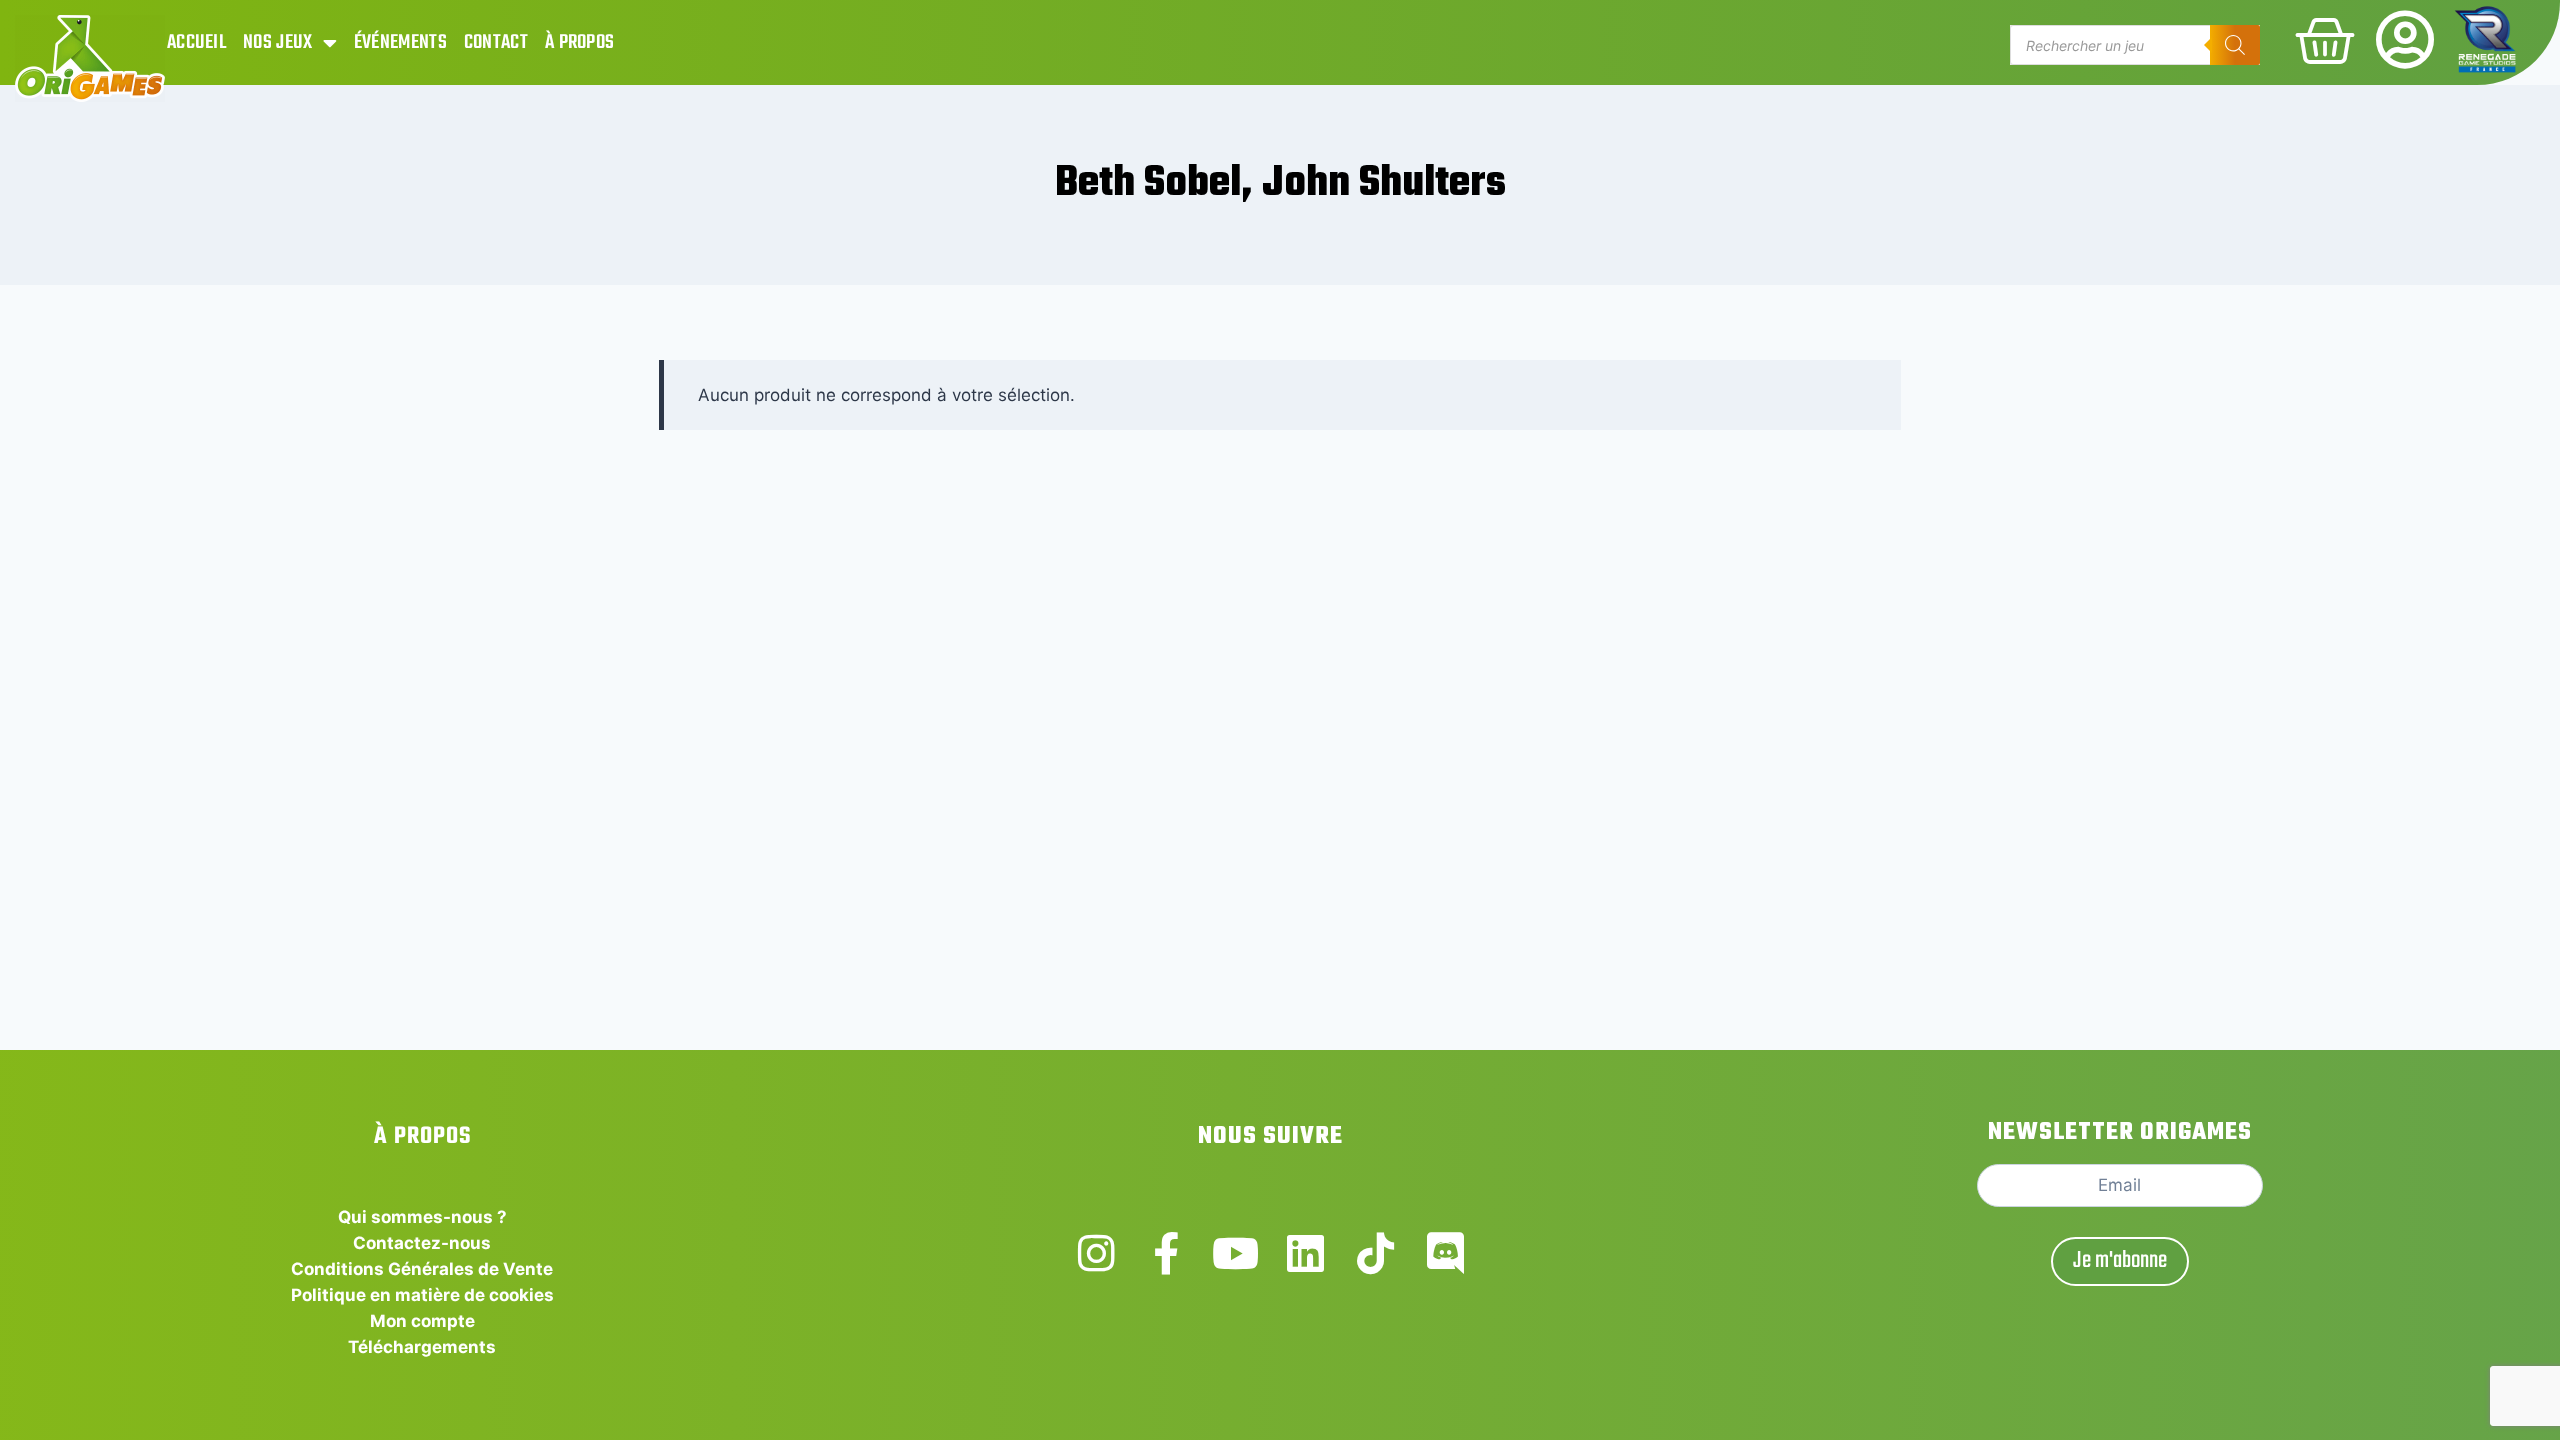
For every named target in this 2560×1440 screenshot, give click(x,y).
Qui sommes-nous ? (422, 1217)
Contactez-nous (422, 1243)
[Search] (2235, 45)
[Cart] (2325, 41)
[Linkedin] (1305, 1253)
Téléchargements (422, 1347)
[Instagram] (1096, 1253)
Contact (496, 42)
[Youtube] (1235, 1253)
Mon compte (422, 1321)
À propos (579, 42)
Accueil (196, 42)
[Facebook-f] (1166, 1253)
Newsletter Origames (2120, 1132)
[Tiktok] (1375, 1253)
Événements (400, 42)
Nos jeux (277, 42)
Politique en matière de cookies (422, 1295)
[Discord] (1445, 1253)
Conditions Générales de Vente (422, 1269)
